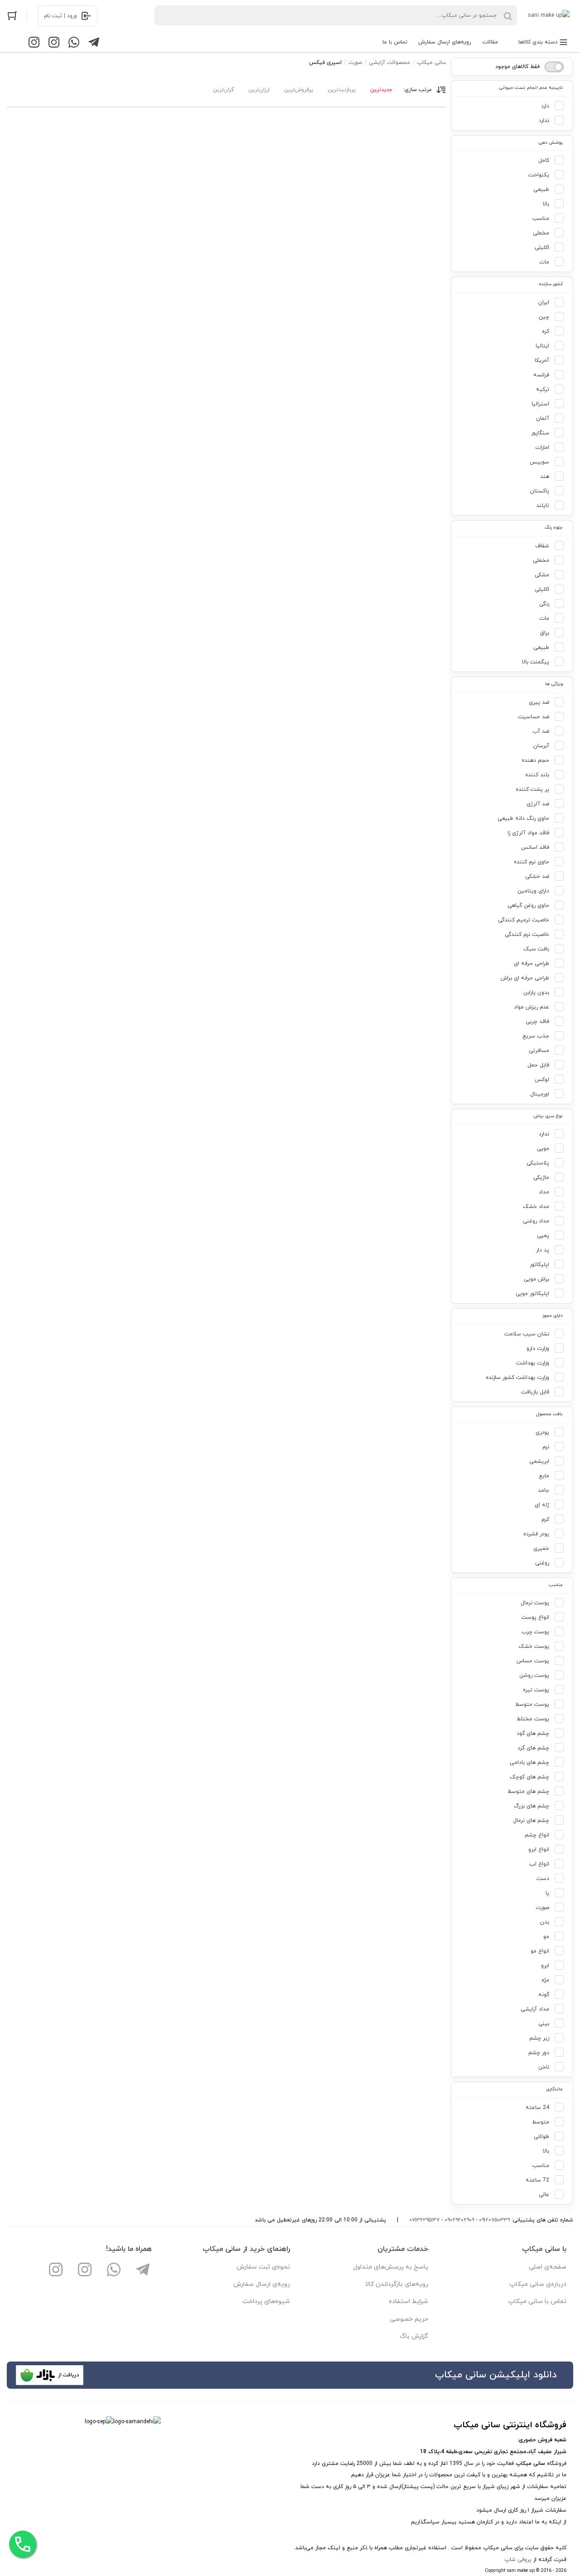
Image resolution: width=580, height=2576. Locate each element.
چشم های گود (533, 1734)
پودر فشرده (536, 1534)
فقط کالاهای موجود (517, 67)
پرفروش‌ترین (299, 90)
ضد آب (541, 731)
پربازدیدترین (342, 90)
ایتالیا (542, 346)
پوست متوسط (532, 1704)
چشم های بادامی (529, 1763)
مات (544, 262)
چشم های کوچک (529, 1777)
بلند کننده (537, 775)
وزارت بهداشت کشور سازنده (517, 1378)
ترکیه (543, 390)
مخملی (541, 233)
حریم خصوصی (409, 2319)
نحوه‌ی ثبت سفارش (263, 2267)
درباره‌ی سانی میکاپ (538, 2284)
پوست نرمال (535, 1603)
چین (544, 317)
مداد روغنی (536, 1221)
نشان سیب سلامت (527, 1334)
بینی (544, 2024)
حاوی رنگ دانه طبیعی (523, 818)
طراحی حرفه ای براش (525, 978)
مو (546, 1937)
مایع (544, 1476)
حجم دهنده (535, 760)
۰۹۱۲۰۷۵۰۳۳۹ (494, 2220)
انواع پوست (535, 1617)
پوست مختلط (533, 1719)
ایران (544, 302)
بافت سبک (536, 949)
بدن (545, 1922)
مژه (545, 1980)
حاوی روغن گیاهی (528, 906)
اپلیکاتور (539, 1265)
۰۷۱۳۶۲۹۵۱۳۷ (424, 2220)
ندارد (544, 121)
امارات (542, 448)
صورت (542, 1908)
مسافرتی (539, 1051)
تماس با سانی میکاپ (537, 2301)
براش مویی (536, 1279)
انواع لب (539, 1864)
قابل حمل (538, 1065)
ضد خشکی (537, 877)
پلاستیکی (538, 1163)
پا (547, 1893)
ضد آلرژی (538, 804)
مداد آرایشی (535, 2009)
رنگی (544, 604)
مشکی (542, 575)
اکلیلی (542, 248)
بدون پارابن (536, 993)
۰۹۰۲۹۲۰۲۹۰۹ (459, 2220)
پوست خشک (534, 1646)
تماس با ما (395, 42)
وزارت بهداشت (533, 1363)
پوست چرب (535, 1632)
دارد (545, 106)
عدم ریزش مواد (532, 1007)
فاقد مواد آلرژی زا (528, 833)
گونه (544, 1995)
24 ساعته (537, 2108)
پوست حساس (533, 1661)
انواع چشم (537, 1835)
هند (545, 477)
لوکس (542, 1080)
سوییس (539, 462)
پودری (542, 1432)
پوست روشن (534, 1675)
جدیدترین (381, 90)
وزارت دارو (538, 1349)
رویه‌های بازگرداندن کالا (397, 2284)
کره (546, 331)
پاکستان (540, 491)
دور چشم (539, 2053)
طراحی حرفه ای (532, 964)
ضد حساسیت (534, 717)
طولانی (541, 2137)
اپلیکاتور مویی (532, 1294)
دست (543, 1879)
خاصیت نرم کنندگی (527, 935)
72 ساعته (537, 2180)
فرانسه (541, 375)
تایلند (543, 506)
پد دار (543, 1250)
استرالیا (540, 404)
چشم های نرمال (531, 1821)
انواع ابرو (539, 1850)
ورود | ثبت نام (60, 16)
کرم (545, 1519)
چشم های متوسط (528, 1792)
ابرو (545, 1966)
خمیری (541, 1549)
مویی (543, 1149)
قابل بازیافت (535, 1392)
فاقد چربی (537, 1022)
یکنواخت (539, 175)
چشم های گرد (533, 1748)
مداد (544, 1192)
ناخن (544, 2067)
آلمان (543, 419)
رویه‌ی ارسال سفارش (262, 2284)
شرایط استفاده (408, 2301)
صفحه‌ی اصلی (548, 2267)
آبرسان (541, 746)
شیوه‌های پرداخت (266, 2301)
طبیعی (541, 190)
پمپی (543, 1236)
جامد (544, 1490)
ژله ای (542, 1505)
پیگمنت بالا (536, 662)
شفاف (542, 546)
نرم (546, 1447)
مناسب (541, 219)
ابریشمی (539, 1461)
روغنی (542, 1563)
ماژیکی (541, 1178)
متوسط (541, 2122)
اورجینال (540, 1094)
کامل (544, 161)
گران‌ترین (223, 90)
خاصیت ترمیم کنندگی (524, 920)
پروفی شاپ (518, 2560)
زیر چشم (539, 2038)
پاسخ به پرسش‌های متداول (391, 2267)
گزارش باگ (414, 2336)
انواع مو (540, 1951)
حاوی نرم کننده (532, 862)
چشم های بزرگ (532, 1806)
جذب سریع (536, 1036)
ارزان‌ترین (259, 90)
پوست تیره (536, 1690)
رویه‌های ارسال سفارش (445, 42)
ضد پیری (539, 702)
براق (545, 633)
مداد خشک (536, 1207)
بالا (546, 204)
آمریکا (542, 360)
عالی (544, 2195)
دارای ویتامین (533, 891)
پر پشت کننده (532, 789)
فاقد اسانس (535, 847)
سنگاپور (540, 433)
